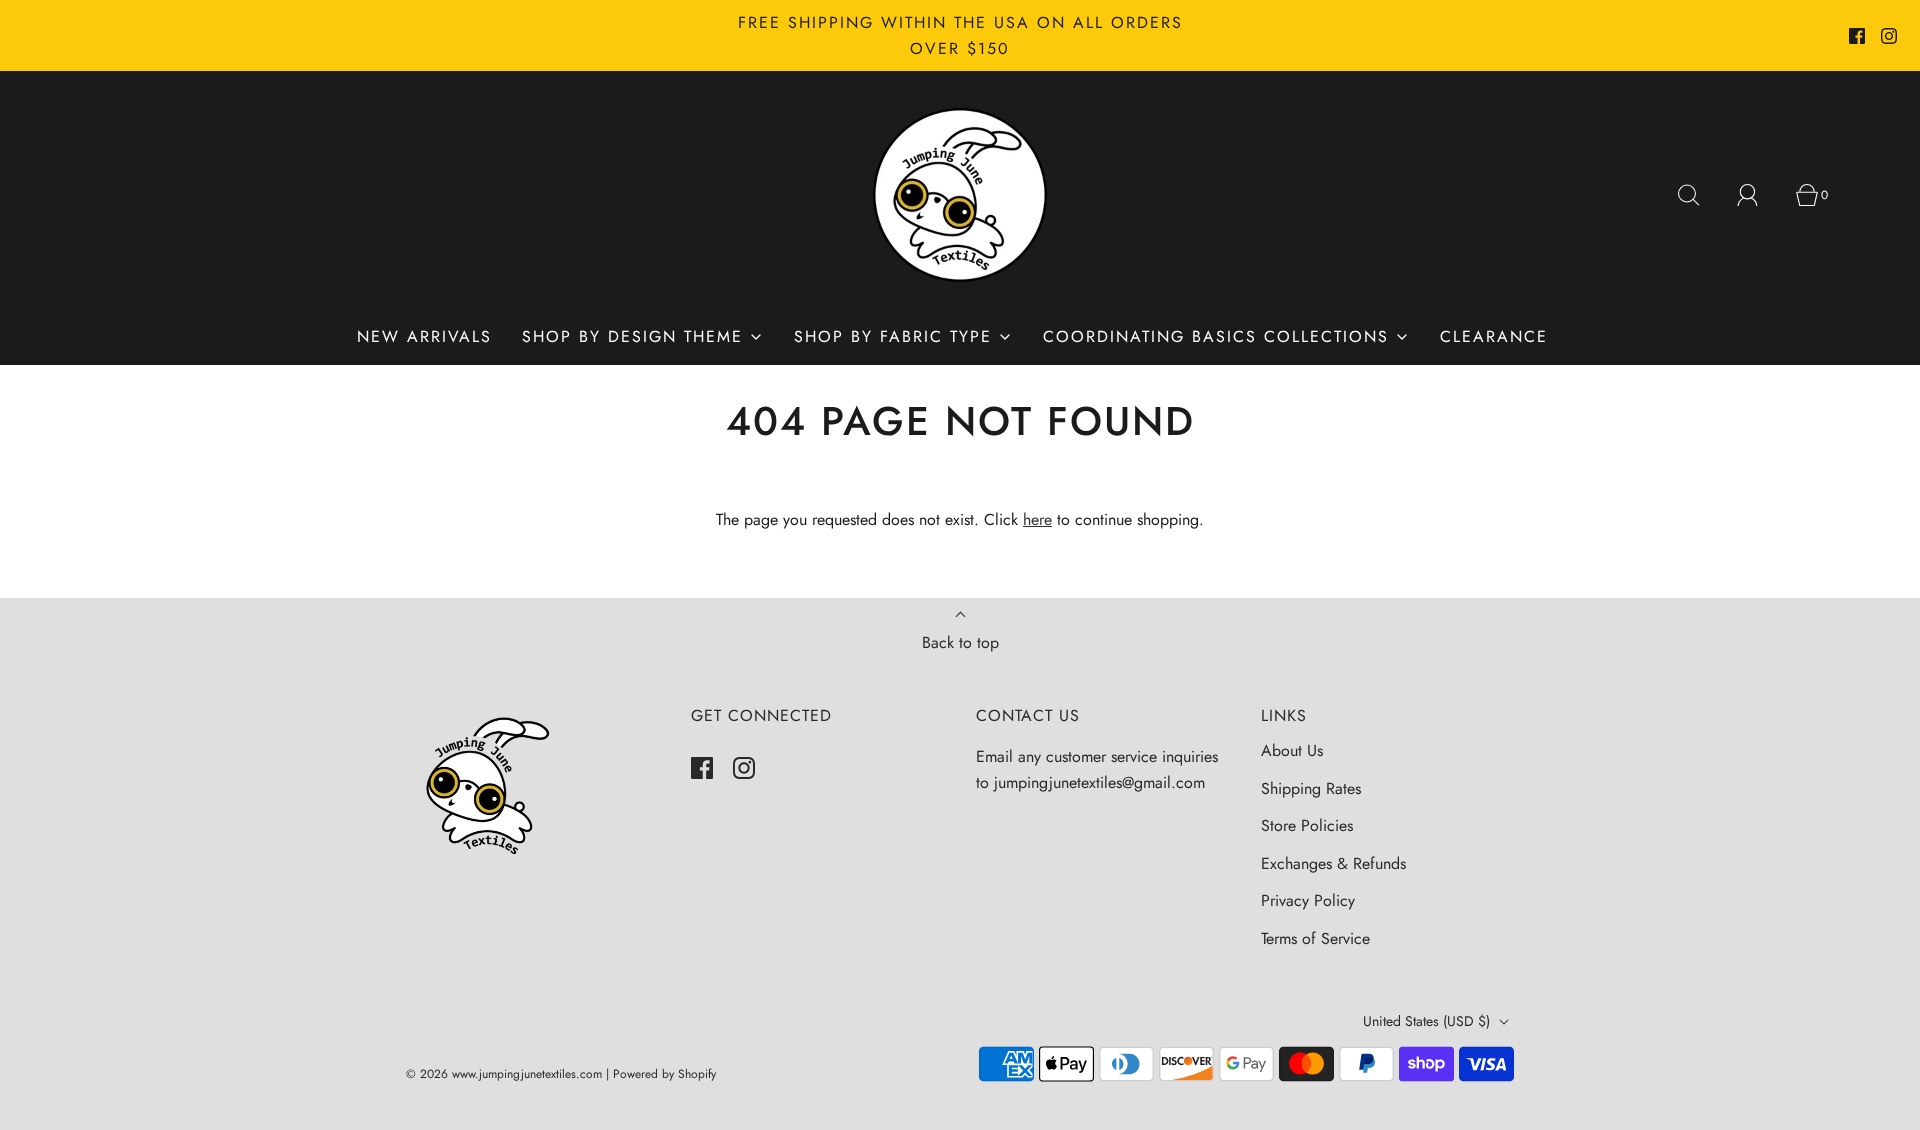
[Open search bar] (1700, 195)
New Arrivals (424, 336)
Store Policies (1307, 825)
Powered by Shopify (664, 1074)
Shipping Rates (1311, 788)
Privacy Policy (1308, 900)
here (1037, 519)
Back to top (960, 642)
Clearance (1494, 336)
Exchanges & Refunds (1333, 863)
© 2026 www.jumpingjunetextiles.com (504, 1074)
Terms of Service (1315, 938)
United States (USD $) (1428, 1021)
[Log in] (1759, 195)
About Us (1292, 750)
